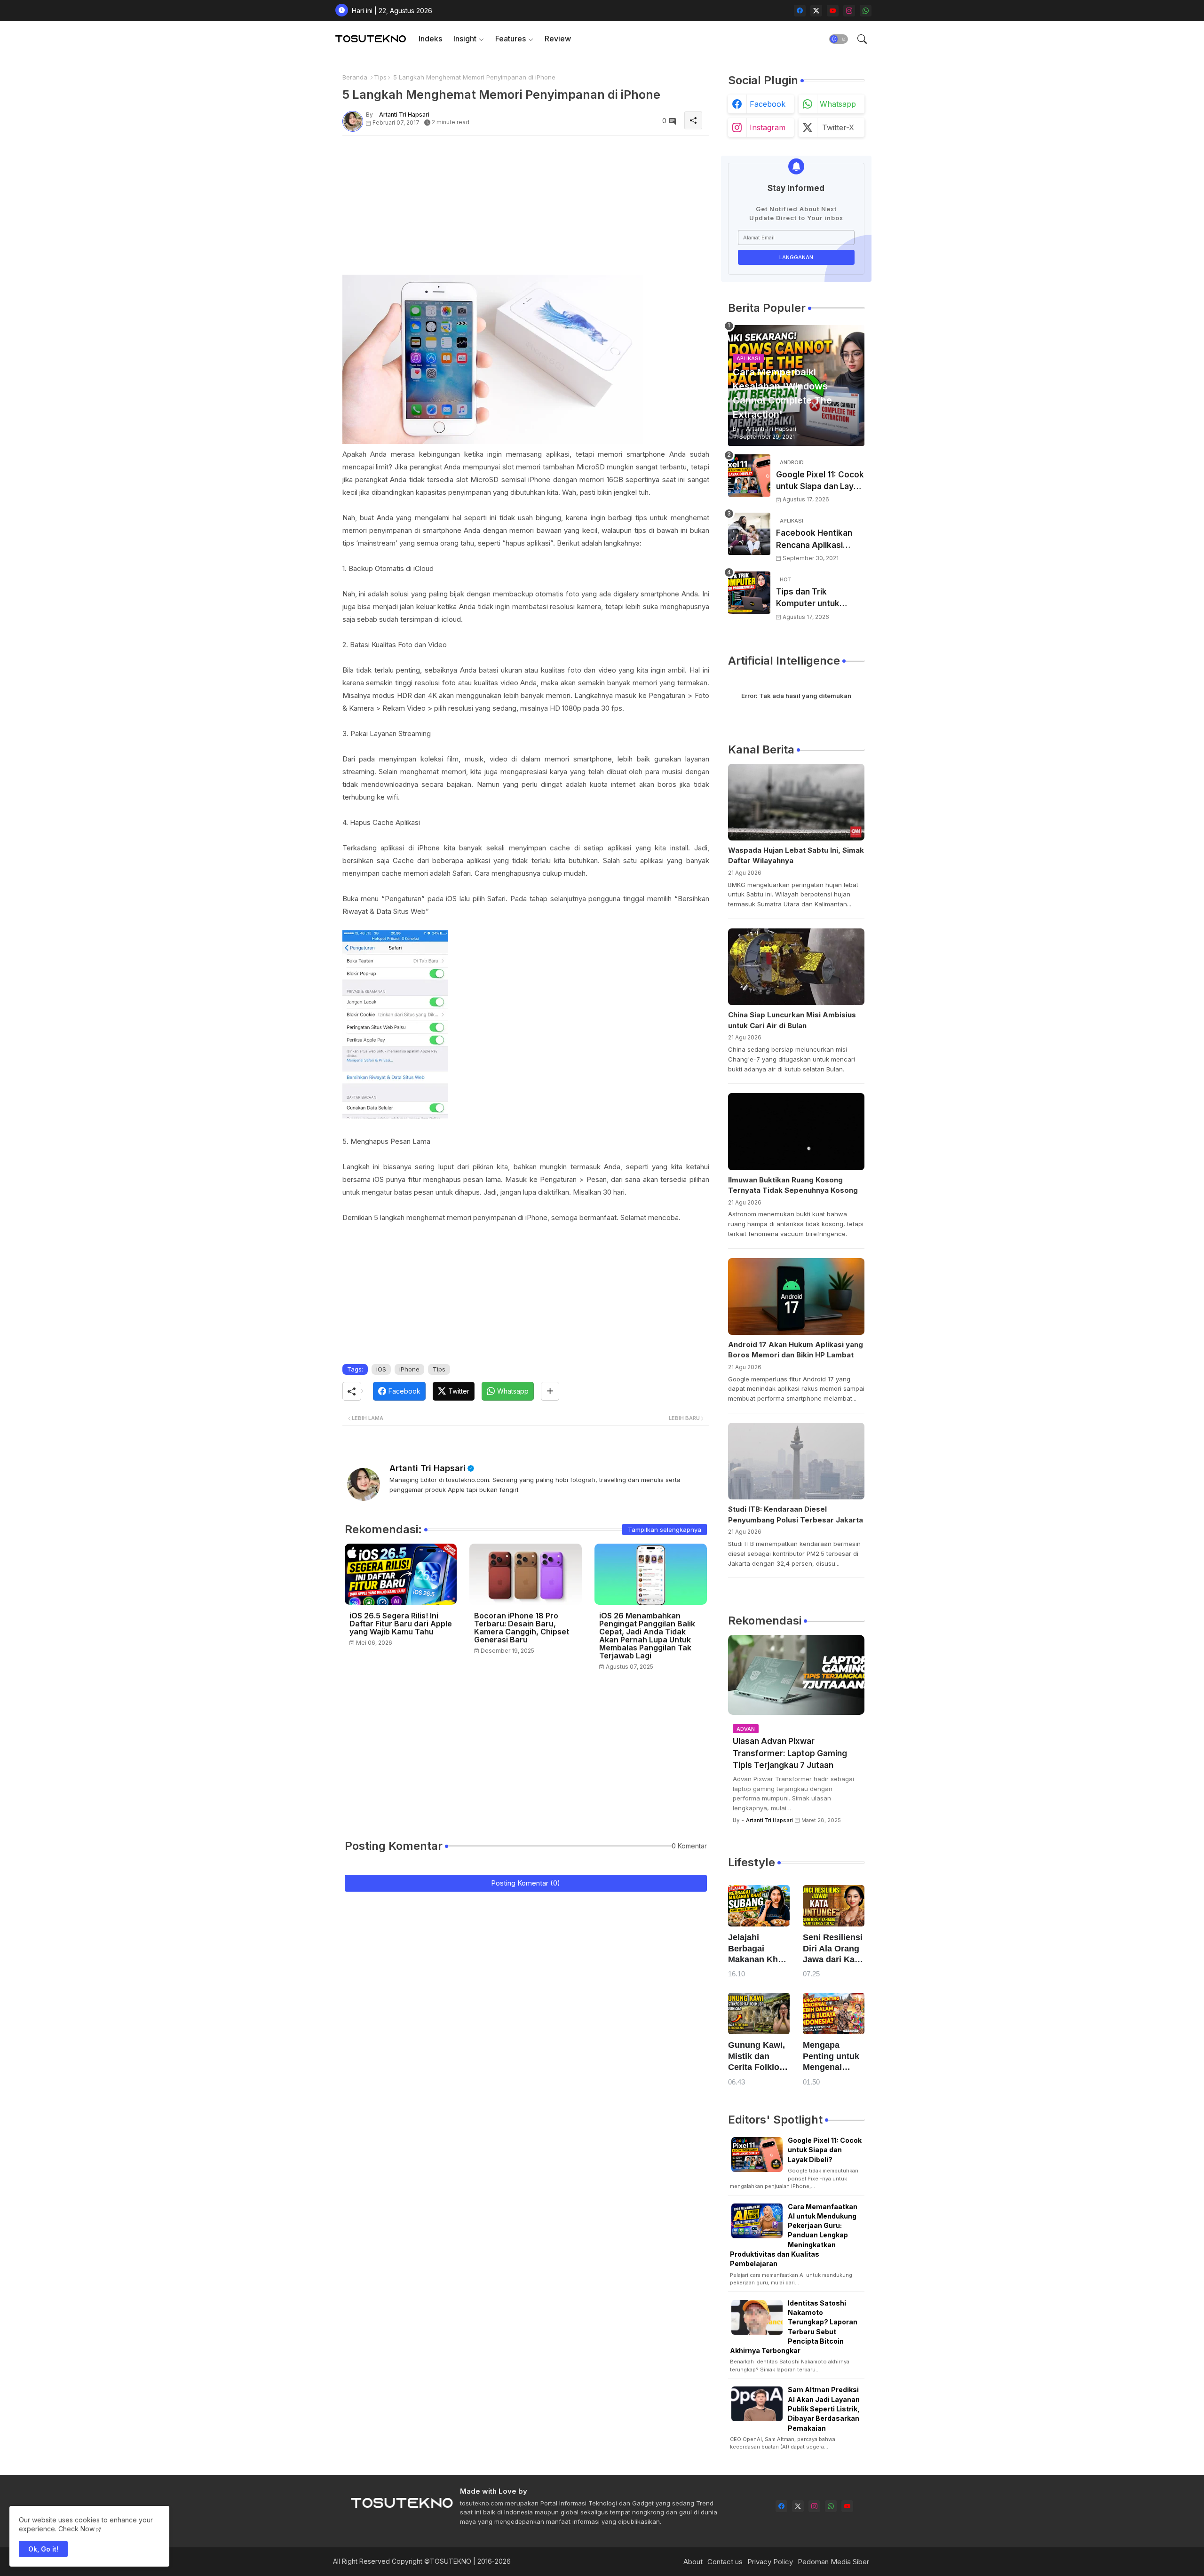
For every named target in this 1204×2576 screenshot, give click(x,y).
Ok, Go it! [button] (43, 2549)
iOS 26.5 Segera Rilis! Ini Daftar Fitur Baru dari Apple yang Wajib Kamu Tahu (401, 1624)
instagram (768, 127)
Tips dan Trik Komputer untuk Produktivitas (808, 598)
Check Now (76, 2529)
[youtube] (833, 11)
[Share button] (550, 1391)
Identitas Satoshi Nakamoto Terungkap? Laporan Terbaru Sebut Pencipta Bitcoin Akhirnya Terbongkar (794, 2327)
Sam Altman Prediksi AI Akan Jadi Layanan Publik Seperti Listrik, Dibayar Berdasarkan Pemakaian (824, 2409)
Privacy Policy (770, 2562)
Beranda (355, 77)
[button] (839, 39)
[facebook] (800, 11)
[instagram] (849, 11)
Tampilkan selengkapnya (665, 1530)
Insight (465, 39)
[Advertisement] (526, 209)
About (693, 2562)
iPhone (409, 1369)
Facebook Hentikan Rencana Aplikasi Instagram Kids (814, 540)
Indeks (430, 39)
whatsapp (838, 104)
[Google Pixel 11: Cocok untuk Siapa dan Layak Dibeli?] (749, 476)
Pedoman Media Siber (833, 2562)
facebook (768, 104)
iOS (381, 1369)
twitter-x (838, 127)
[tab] (430, 39)
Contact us (725, 2562)
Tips (380, 77)
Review (558, 39)
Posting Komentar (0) (526, 1883)
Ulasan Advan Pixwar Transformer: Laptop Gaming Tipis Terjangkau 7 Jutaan (790, 1753)
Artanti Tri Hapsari (428, 1468)
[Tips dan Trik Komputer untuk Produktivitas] (749, 593)
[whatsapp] (866, 11)
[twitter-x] (816, 11)
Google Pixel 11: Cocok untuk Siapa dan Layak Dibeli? (820, 481)
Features (511, 39)
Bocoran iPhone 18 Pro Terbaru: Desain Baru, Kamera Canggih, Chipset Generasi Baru (522, 1628)
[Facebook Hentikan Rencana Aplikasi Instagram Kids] (749, 534)
